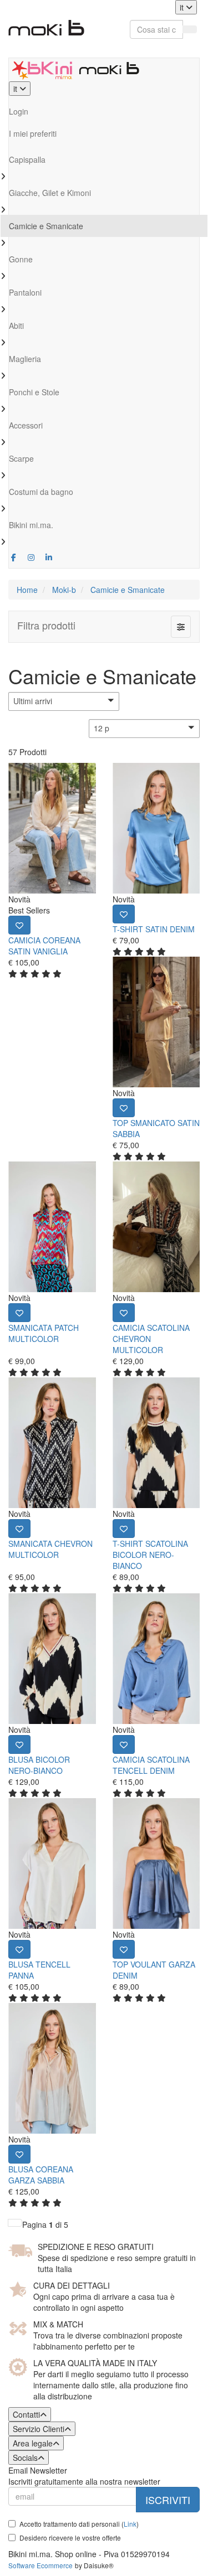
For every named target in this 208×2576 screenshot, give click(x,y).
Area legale (33, 2443)
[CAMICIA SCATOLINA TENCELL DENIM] (156, 1659)
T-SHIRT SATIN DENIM (154, 929)
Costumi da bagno (41, 492)
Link (130, 2524)
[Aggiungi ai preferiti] (19, 925)
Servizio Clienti (39, 2429)
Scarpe (21, 458)
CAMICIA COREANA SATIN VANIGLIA (44, 946)
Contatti (26, 2414)
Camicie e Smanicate (46, 226)
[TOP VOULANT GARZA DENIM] (156, 1863)
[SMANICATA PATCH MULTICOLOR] (52, 1227)
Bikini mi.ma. (31, 525)
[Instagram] (32, 557)
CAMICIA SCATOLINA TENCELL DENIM (151, 1765)
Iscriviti (168, 2500)
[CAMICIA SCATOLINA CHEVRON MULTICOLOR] (156, 1227)
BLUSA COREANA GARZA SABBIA (41, 2175)
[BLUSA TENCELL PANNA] (52, 1863)
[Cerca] (190, 29)
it (183, 7)
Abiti (16, 326)
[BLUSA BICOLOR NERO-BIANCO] (52, 1659)
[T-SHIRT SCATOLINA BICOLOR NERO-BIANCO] (156, 1443)
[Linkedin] (49, 557)
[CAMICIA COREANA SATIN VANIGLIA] (52, 828)
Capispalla (27, 159)
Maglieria (25, 359)
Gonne (21, 259)
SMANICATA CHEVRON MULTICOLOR (50, 1549)
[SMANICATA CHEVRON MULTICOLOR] (52, 1443)
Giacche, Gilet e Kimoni (50, 193)
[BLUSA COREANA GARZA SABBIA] (52, 2068)
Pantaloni (25, 292)
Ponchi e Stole (34, 392)
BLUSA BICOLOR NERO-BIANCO (39, 1765)
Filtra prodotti (46, 625)
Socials (25, 2458)
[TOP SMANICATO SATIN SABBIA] (156, 1022)
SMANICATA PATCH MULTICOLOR (44, 1333)
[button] (64, 701)
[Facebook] (14, 557)
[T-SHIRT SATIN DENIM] (156, 828)
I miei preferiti (33, 133)
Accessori (26, 425)
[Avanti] (15, 2223)
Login (19, 111)
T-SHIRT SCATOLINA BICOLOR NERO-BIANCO (150, 1555)
